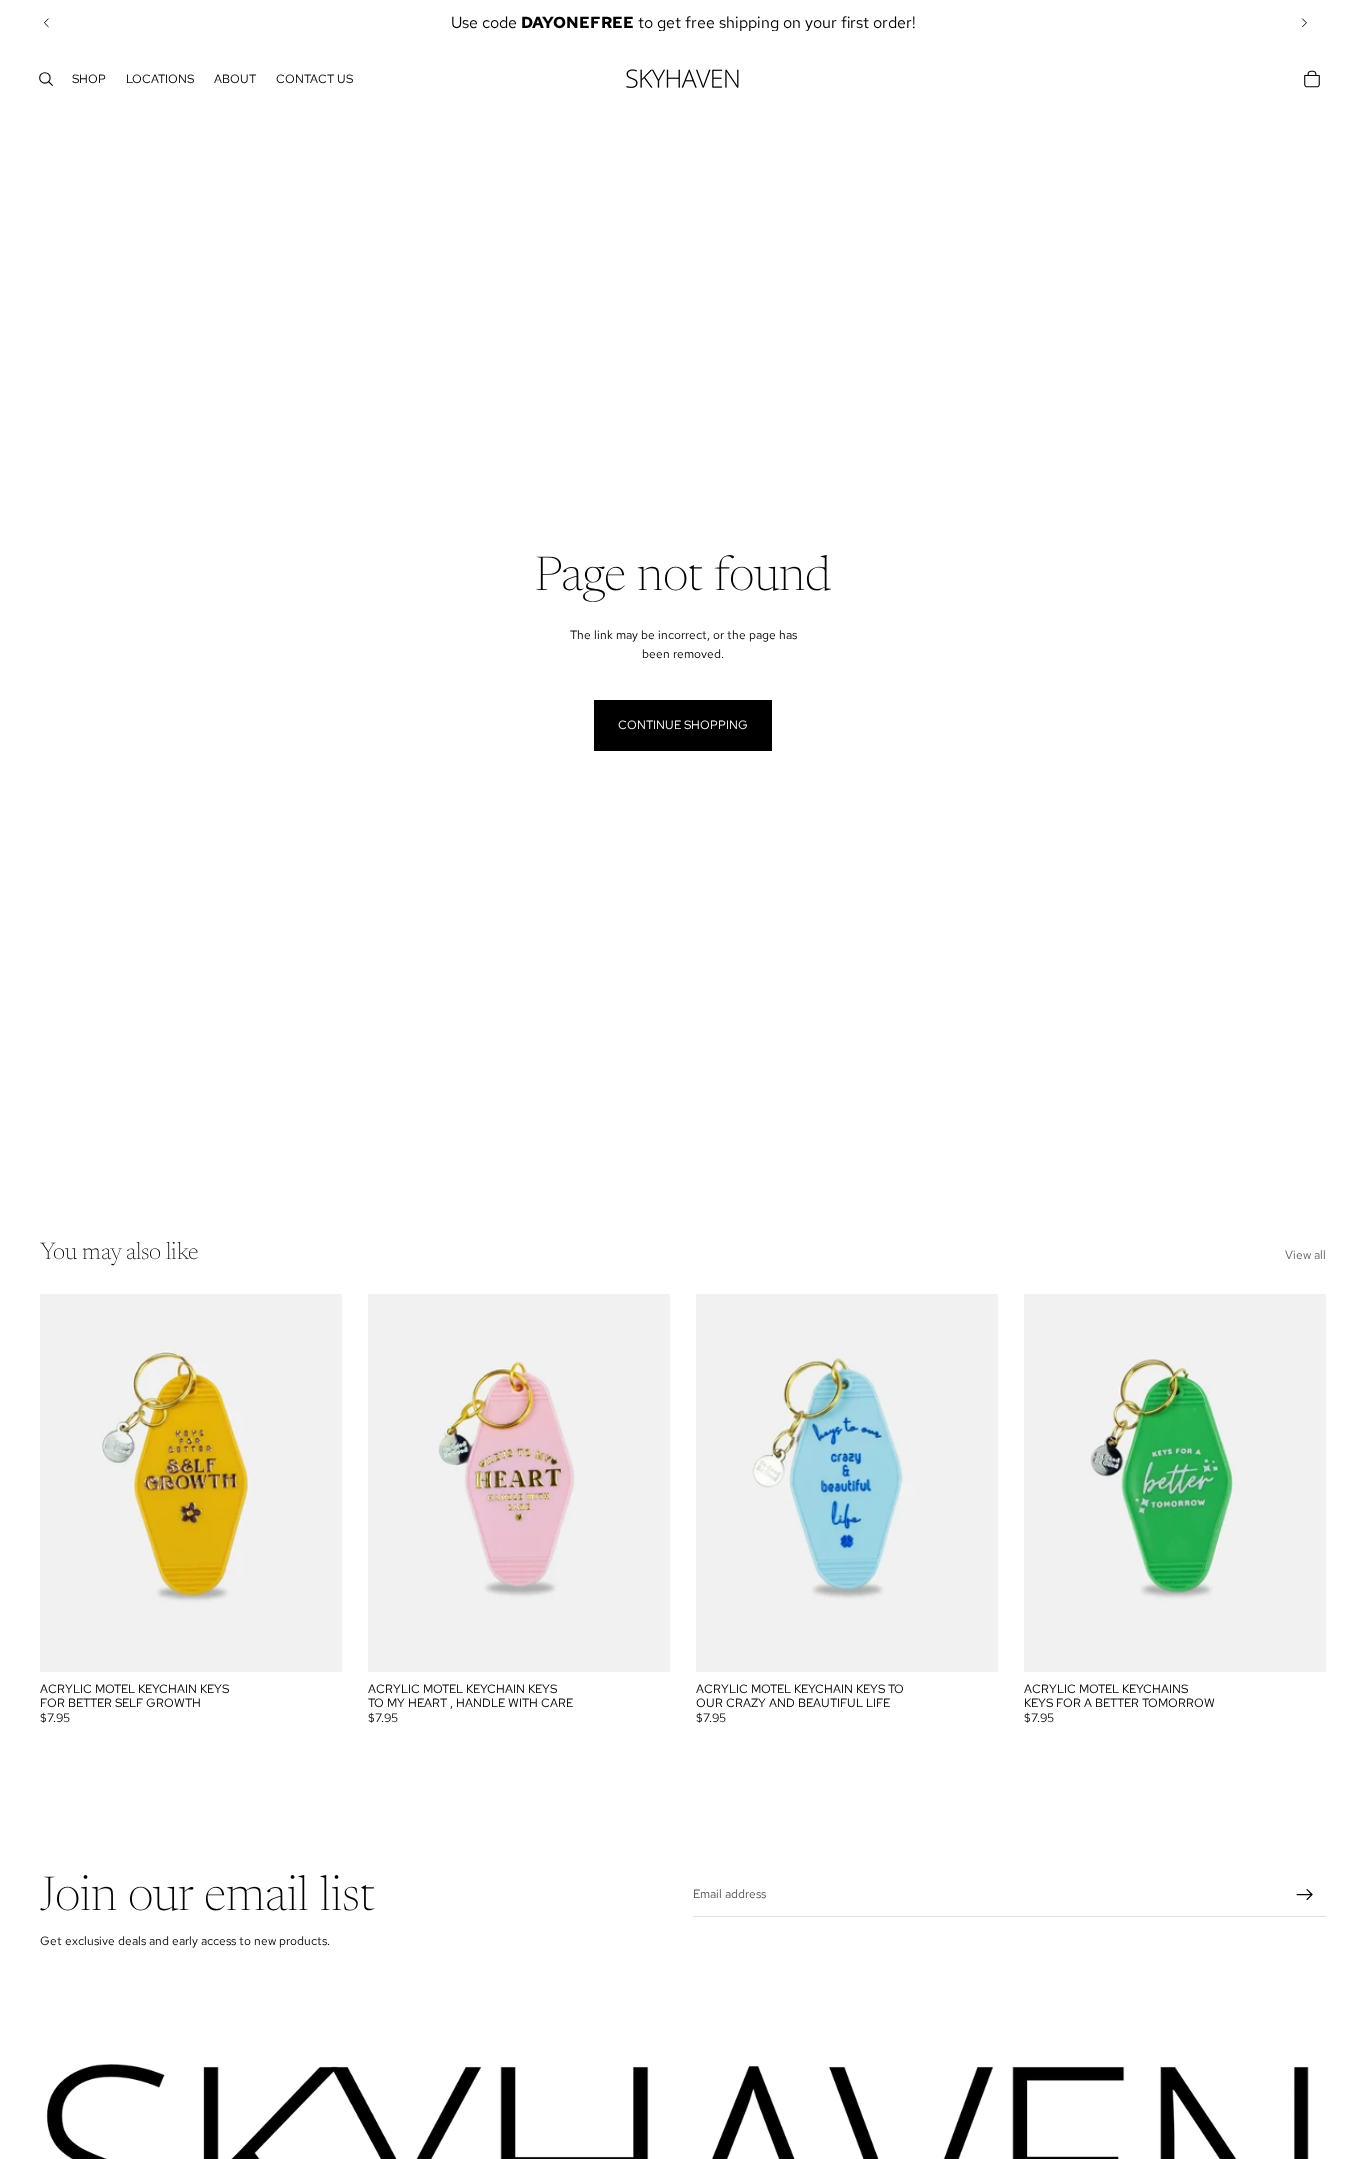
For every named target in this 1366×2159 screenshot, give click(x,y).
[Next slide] (1304, 23)
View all (1305, 1255)
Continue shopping (683, 725)
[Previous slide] (47, 23)
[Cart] (1312, 79)
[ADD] (311, 1641)
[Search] (46, 79)
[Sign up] (1305, 1895)
